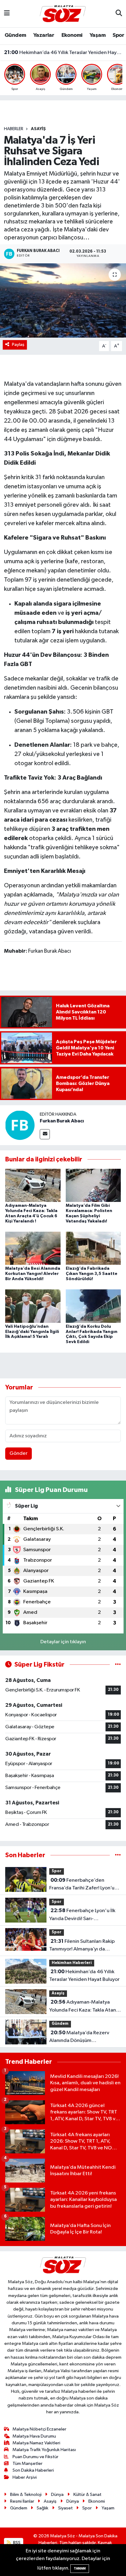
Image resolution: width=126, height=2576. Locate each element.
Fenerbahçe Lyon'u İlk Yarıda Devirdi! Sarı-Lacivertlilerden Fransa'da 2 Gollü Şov (82, 1915)
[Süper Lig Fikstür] (118, 1665)
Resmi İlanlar (22, 2501)
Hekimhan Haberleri (72, 1963)
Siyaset (65, 2508)
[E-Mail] (45, 1134)
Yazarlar (44, 35)
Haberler (14, 129)
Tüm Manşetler (28, 2464)
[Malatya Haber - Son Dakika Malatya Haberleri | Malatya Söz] (63, 13)
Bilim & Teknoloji (26, 2495)
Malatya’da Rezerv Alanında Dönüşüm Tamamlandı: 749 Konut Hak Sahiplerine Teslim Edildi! (81, 2037)
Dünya (57, 2495)
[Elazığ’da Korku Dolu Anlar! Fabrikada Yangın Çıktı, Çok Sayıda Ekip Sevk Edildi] (93, 1306)
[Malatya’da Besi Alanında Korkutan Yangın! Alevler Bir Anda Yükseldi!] (33, 1248)
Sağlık (43, 2508)
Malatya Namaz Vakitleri (36, 2443)
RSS (16, 2543)
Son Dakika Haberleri (33, 2470)
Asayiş (38, 129)
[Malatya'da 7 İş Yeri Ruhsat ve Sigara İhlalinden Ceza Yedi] (63, 300)
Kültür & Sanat (87, 2495)
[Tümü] (118, 1855)
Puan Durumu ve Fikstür (35, 2457)
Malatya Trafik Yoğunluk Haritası (44, 2450)
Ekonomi (72, 35)
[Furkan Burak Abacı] (20, 1125)
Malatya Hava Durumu (34, 2436)
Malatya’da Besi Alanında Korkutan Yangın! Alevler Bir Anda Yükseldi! (33, 1274)
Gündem (15, 35)
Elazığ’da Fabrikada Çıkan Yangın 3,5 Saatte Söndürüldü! (92, 1274)
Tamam (80, 2568)
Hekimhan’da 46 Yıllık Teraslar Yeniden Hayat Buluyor (63, 52)
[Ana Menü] (7, 14)
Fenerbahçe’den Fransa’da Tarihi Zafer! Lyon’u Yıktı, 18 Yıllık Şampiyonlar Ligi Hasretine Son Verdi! (83, 1885)
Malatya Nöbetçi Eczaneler (39, 2429)
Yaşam (98, 35)
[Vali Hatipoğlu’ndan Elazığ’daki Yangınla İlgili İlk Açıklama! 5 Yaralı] (33, 1306)
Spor (118, 35)
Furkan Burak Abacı (62, 1121)
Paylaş (18, 345)
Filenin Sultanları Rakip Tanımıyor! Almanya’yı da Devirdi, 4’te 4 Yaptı (82, 1946)
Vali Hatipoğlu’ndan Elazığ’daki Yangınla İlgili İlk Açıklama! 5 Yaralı (32, 1332)
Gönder (19, 1453)
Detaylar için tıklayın (63, 1642)
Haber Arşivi (25, 2477)
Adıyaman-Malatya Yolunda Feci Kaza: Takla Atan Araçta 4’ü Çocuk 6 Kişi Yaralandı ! (83, 2007)
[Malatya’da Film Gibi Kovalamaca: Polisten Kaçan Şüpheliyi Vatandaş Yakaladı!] (93, 1185)
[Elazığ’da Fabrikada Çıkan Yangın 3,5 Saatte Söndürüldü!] (93, 1248)
